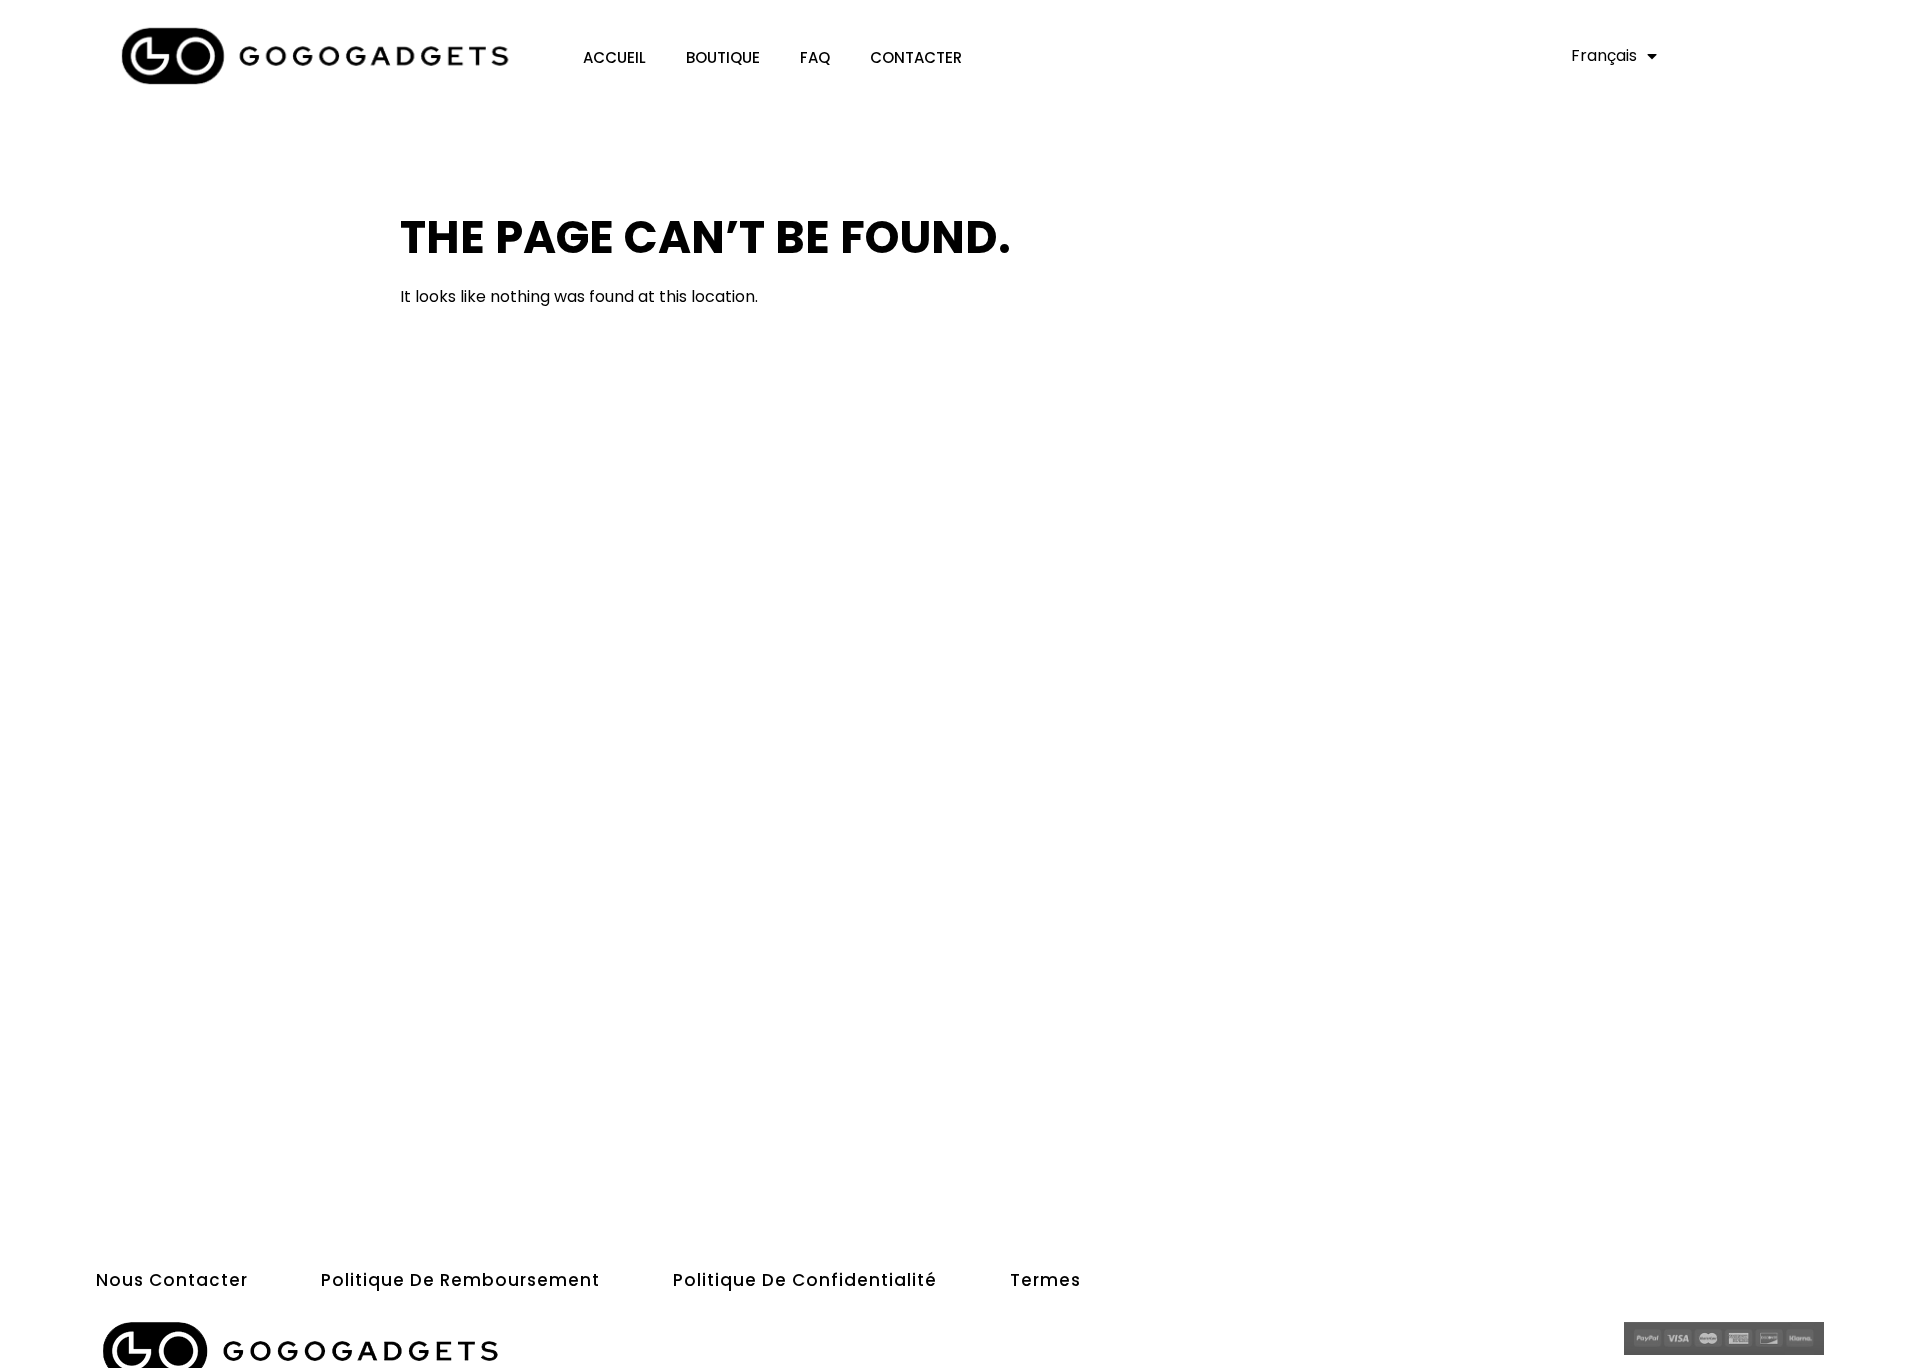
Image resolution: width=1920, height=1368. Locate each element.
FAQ (815, 57)
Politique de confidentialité (805, 1280)
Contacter (916, 57)
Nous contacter (172, 1280)
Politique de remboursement (460, 1280)
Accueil (614, 57)
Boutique (723, 57)
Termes (1045, 1280)
